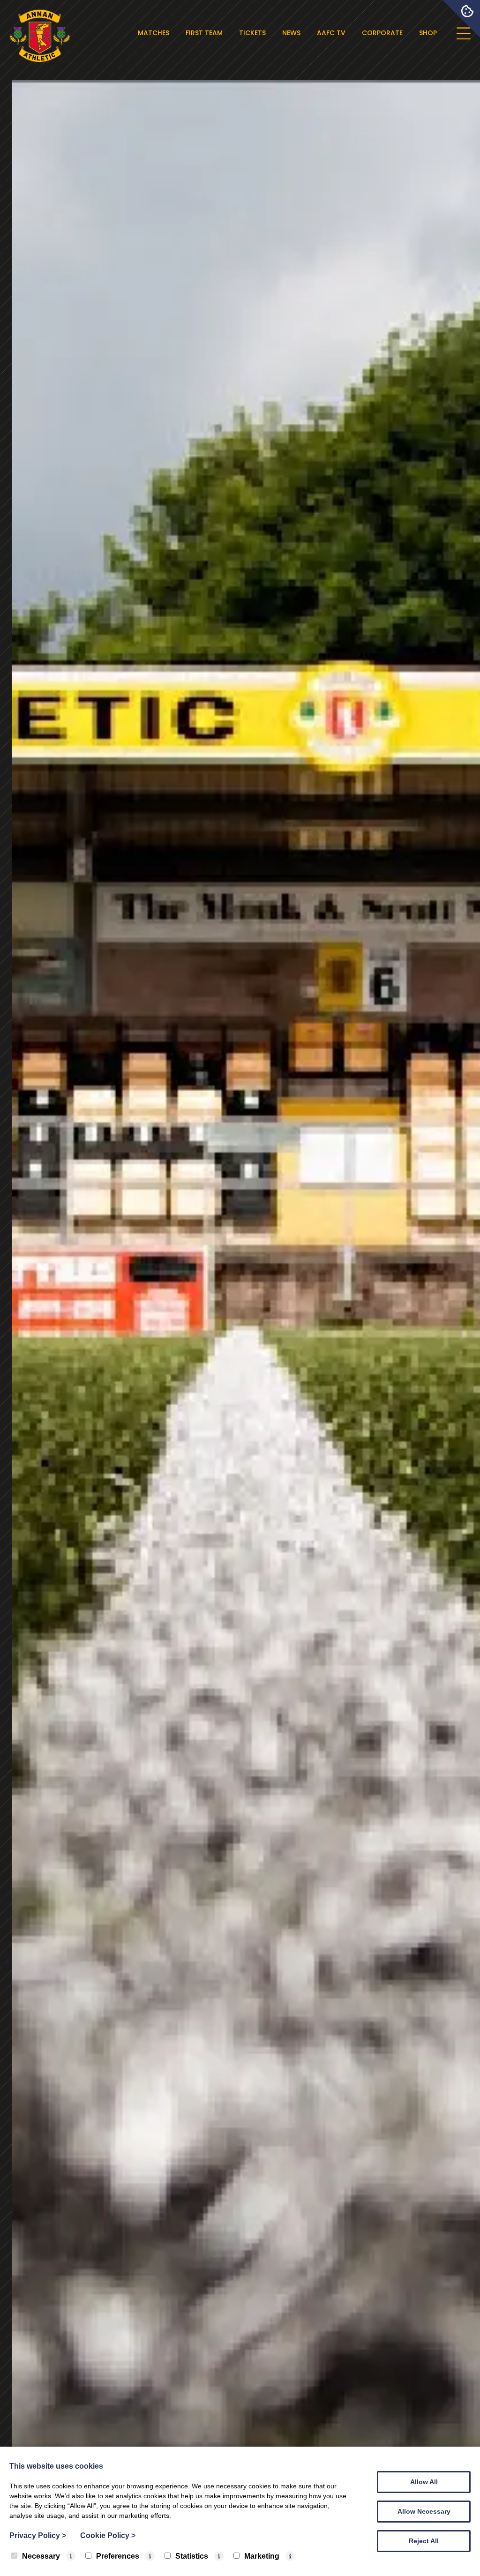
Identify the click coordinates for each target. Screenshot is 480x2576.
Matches (154, 33)
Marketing (262, 2556)
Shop (428, 33)
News (291, 33)
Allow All (424, 2482)
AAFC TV (331, 33)
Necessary (41, 2556)
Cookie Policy (108, 2535)
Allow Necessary (424, 2511)
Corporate (382, 33)
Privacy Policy (38, 2535)
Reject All (424, 2541)
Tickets (252, 33)
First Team (204, 33)
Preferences (118, 2556)
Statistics (192, 2556)
